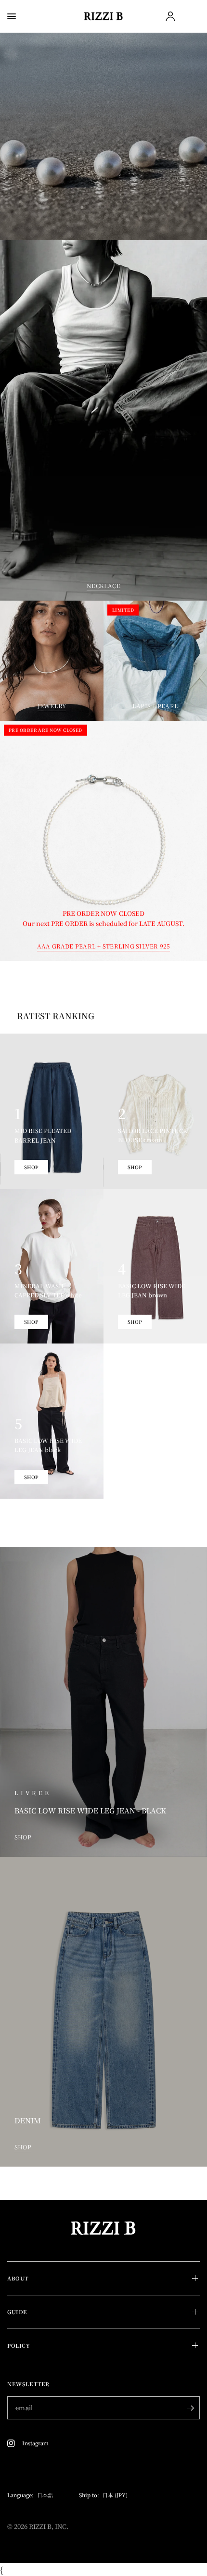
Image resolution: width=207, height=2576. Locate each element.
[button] (104, 210)
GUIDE (17, 2312)
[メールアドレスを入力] (190, 2408)
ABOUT (18, 2278)
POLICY (19, 2345)
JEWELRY (52, 706)
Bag (191, 17)
